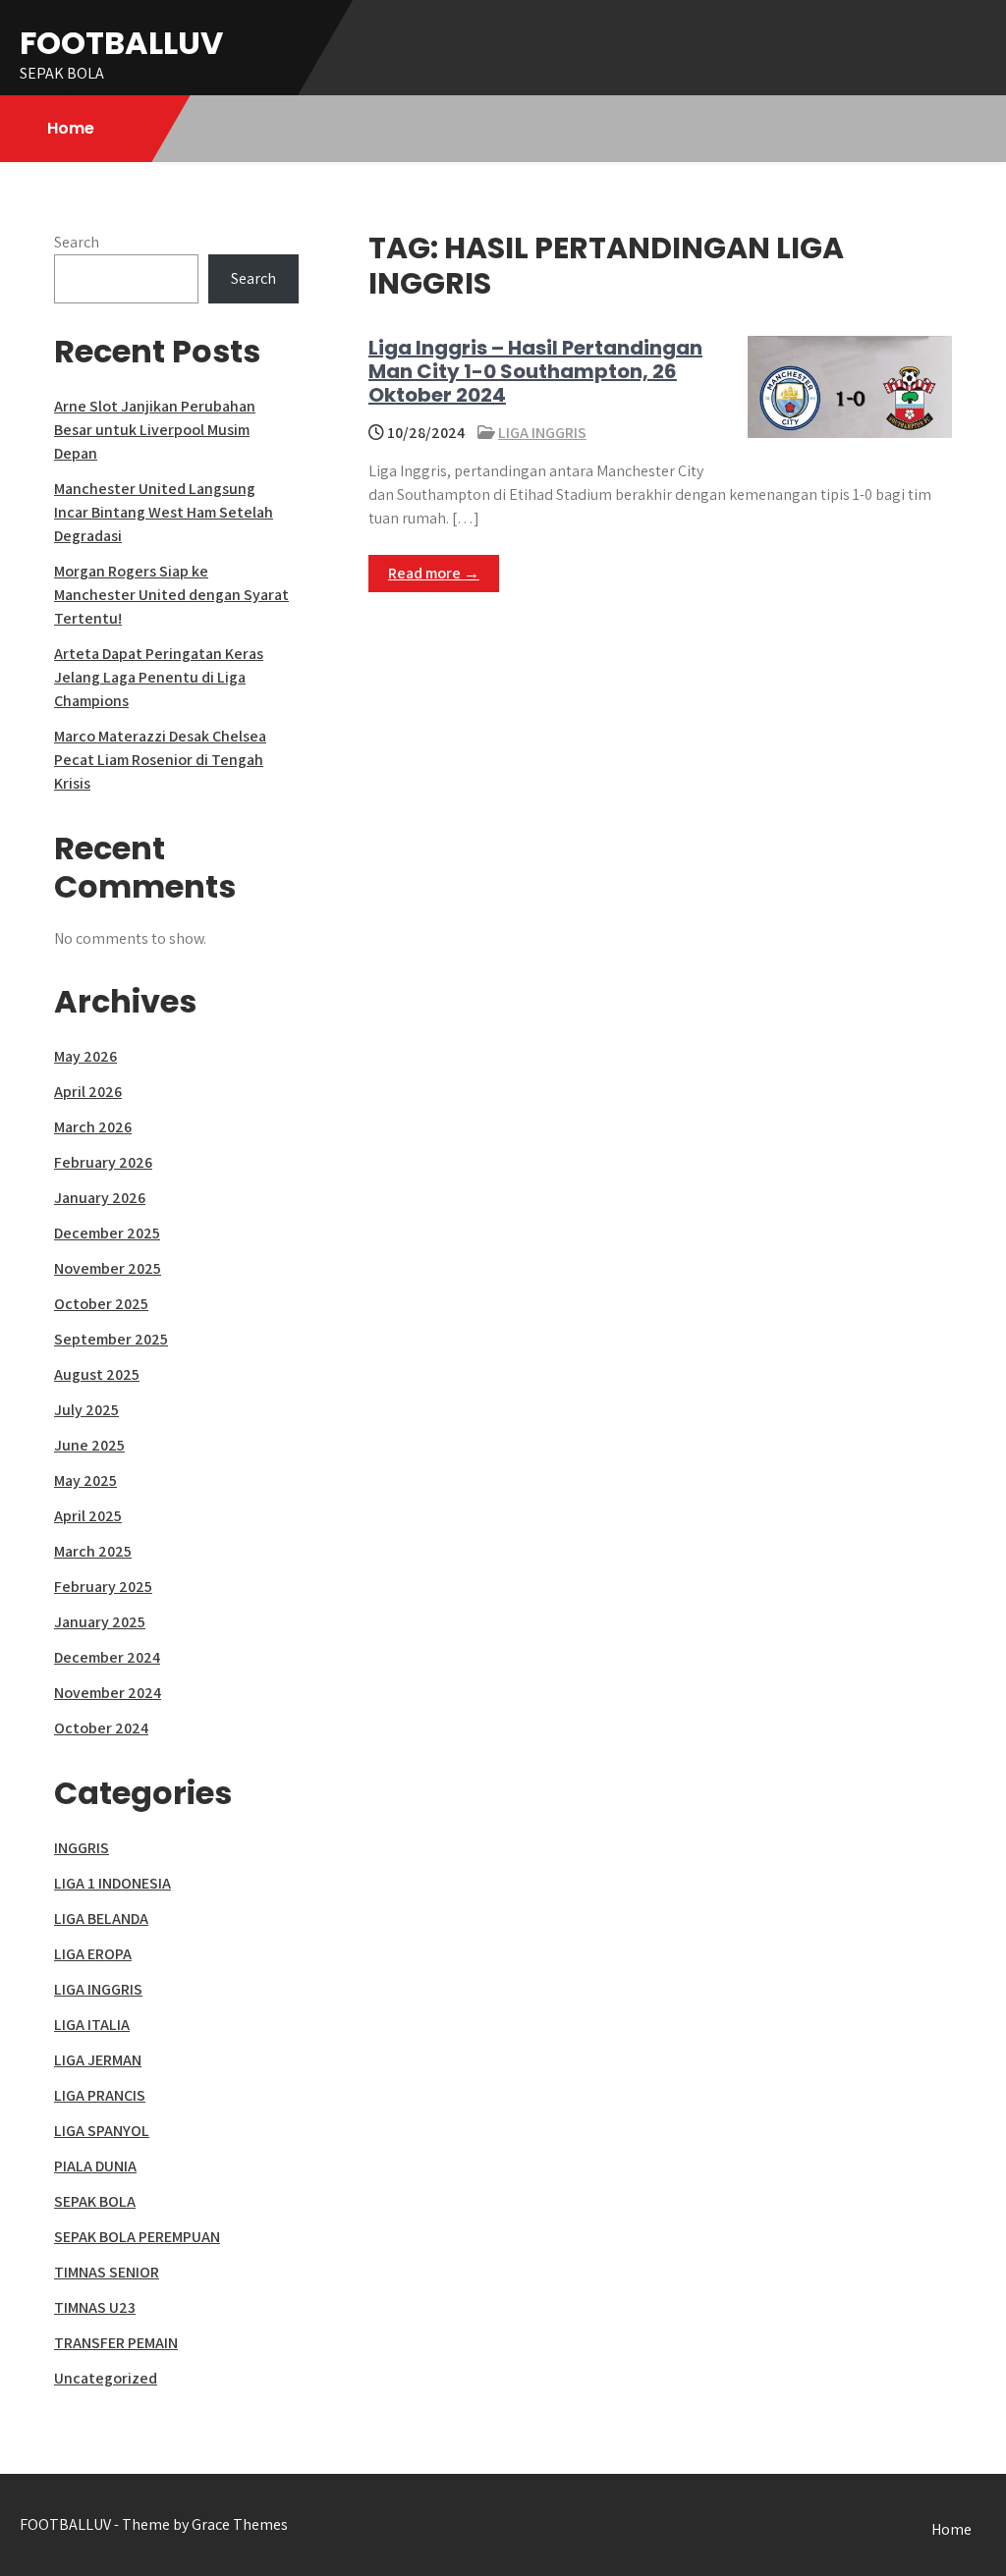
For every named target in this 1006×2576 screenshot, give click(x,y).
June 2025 (89, 1445)
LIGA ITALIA (92, 2025)
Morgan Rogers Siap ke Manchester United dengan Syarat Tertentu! (171, 595)
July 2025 (86, 1410)
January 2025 (100, 1622)
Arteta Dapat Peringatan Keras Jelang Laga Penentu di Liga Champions (159, 677)
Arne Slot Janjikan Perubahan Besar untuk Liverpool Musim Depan (155, 430)
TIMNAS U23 (95, 2307)
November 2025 (108, 1268)
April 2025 (88, 1516)
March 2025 (93, 1551)
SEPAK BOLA (95, 2201)
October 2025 (101, 1304)
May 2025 (85, 1480)
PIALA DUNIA (95, 2166)
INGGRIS (82, 1848)
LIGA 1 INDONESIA (112, 1883)
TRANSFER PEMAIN (116, 2343)
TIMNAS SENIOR (107, 2272)
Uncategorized (106, 2378)
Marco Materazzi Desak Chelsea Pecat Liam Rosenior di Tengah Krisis (160, 760)
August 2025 (97, 1374)
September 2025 (111, 1339)
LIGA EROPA (93, 1954)
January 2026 (100, 1198)
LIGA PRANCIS (100, 2095)
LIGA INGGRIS (542, 433)
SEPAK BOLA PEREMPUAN (137, 2237)
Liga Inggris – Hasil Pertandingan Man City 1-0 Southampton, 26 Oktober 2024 (535, 371)
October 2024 (101, 1728)
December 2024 (107, 1657)
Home (71, 128)
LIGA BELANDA (101, 1918)
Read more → (434, 573)
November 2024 (108, 1693)
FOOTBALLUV (121, 43)
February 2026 (103, 1162)
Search (77, 242)
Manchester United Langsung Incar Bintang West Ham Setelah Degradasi (164, 512)
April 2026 (88, 1092)
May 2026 (85, 1056)
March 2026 (93, 1127)
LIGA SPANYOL (102, 2131)
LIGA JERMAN (98, 2060)
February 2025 (103, 1587)
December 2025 (107, 1233)
